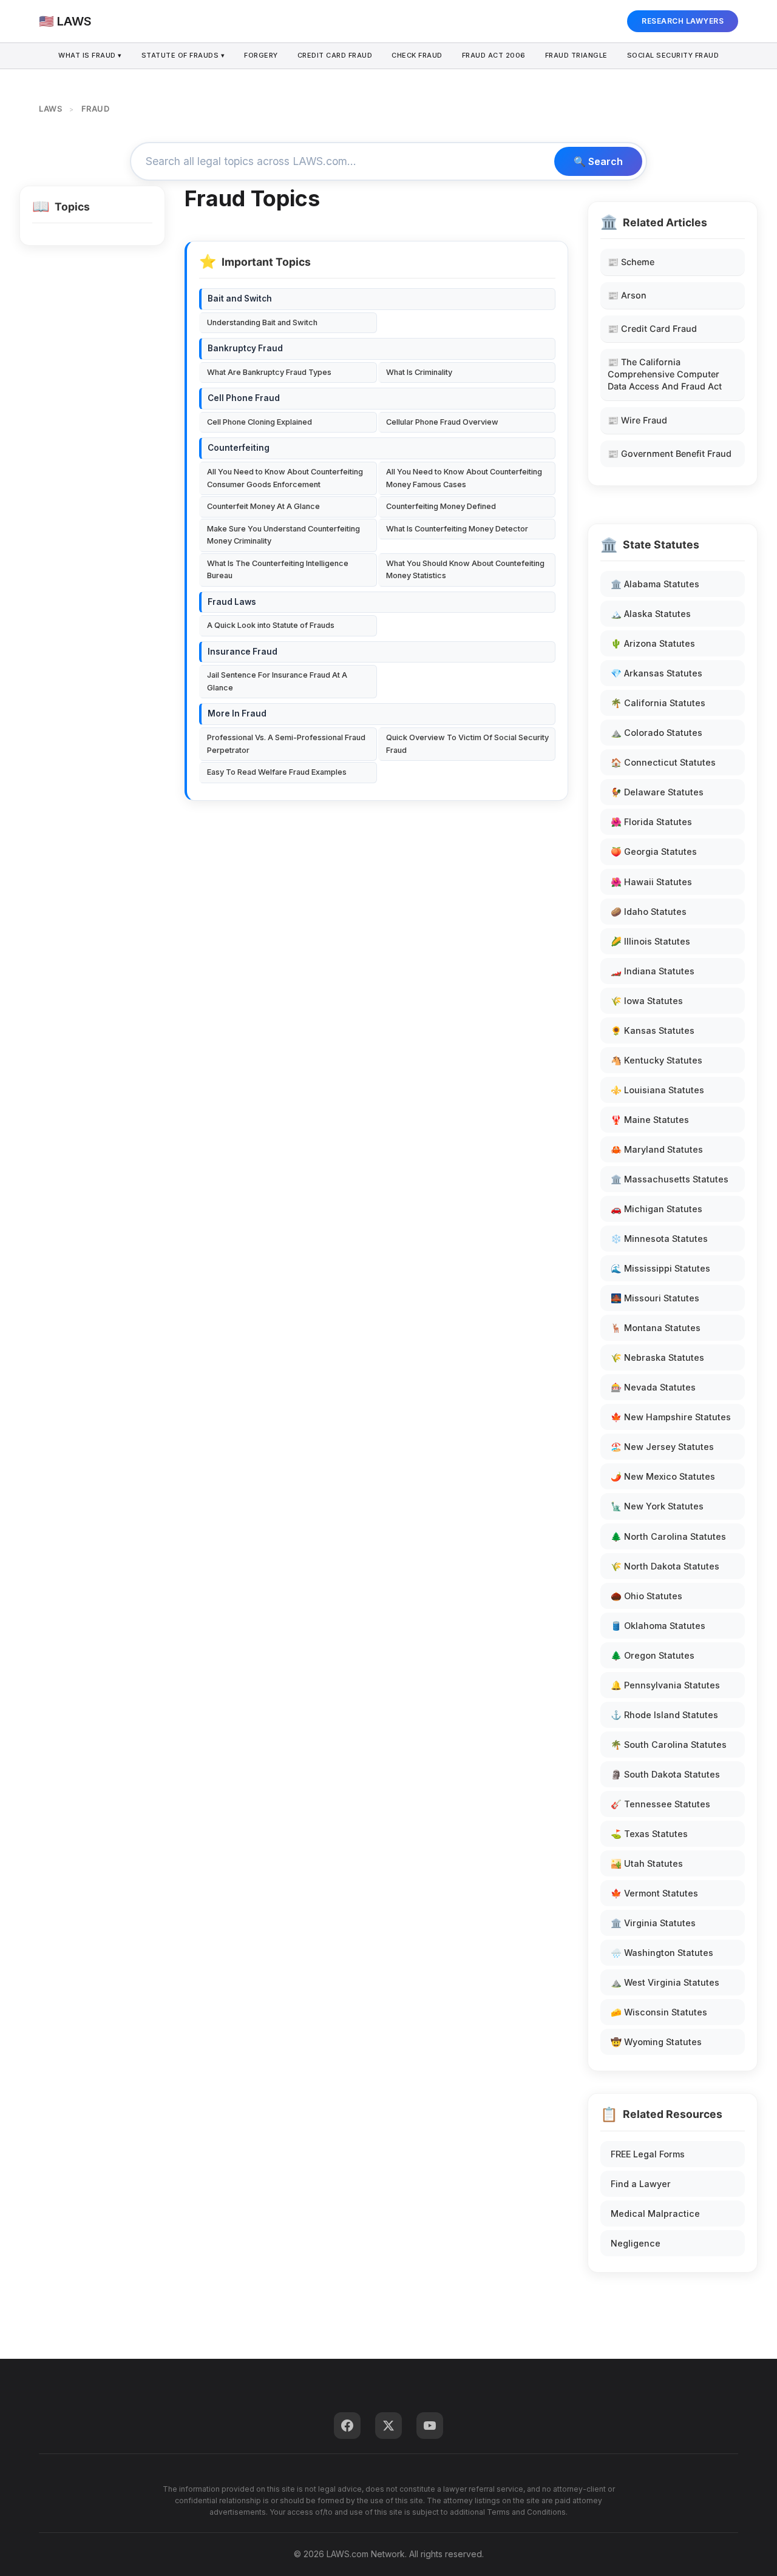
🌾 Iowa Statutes (647, 1001)
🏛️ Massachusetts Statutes (670, 1179)
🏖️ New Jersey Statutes (662, 1447)
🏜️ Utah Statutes (647, 1863)
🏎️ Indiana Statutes (653, 971)
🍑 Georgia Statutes (654, 851)
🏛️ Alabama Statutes (655, 584)
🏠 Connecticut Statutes (663, 762)
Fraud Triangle (576, 55)
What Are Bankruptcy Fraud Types (269, 372)
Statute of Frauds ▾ (183, 55)
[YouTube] (430, 2426)
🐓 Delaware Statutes (657, 792)
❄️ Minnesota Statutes (659, 1239)
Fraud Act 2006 (494, 55)
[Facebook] (347, 2426)
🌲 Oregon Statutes (653, 1655)
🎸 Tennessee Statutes (660, 1804)
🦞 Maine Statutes (650, 1120)
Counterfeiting (239, 448)
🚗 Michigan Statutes (657, 1209)
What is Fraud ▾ (90, 55)
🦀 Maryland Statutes (657, 1149)
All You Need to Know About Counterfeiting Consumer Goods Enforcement (285, 478)
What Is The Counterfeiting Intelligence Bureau (278, 569)
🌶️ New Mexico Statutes (663, 1476)
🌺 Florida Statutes (651, 822)
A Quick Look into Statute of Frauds (271, 625)
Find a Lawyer (641, 2184)
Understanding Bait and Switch (262, 322)
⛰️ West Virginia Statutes (665, 1982)
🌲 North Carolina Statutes (668, 1536)
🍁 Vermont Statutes (654, 1893)
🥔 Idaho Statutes (649, 912)
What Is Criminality (419, 372)
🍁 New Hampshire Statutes (671, 1417)
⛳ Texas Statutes (649, 1834)
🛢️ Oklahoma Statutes (658, 1626)
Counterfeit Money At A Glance (263, 506)
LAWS (50, 109)
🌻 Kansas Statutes (653, 1030)
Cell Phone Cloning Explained (260, 422)
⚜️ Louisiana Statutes (657, 1090)
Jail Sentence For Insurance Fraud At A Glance (277, 681)
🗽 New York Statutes (657, 1506)
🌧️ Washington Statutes (662, 1953)
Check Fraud (417, 55)
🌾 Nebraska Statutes (657, 1357)
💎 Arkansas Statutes (657, 673)
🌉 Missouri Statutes (655, 1298)
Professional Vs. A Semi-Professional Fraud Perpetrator (286, 743)
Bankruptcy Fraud (245, 348)
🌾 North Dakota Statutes (665, 1566)
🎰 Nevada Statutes (653, 1387)
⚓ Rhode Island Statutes (664, 1715)
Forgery (261, 55)
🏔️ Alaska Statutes (651, 614)
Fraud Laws (232, 602)
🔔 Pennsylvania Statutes (665, 1685)
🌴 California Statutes (658, 703)
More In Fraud (237, 713)
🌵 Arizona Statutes (653, 643)
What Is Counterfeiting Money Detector (457, 529)
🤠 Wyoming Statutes (656, 2042)
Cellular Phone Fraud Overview (442, 422)
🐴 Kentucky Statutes (657, 1060)
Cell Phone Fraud (244, 398)
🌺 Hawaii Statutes (651, 882)
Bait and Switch (240, 298)
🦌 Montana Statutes (656, 1328)
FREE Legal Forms (648, 2154)
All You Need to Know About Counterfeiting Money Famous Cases (464, 478)
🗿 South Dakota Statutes (665, 1774)
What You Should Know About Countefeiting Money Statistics (465, 569)
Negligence (636, 2243)
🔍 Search (598, 161)
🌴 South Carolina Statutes (669, 1745)
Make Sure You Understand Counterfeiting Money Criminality (283, 535)
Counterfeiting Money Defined (441, 506)
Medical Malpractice (655, 2214)
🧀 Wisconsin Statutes (659, 2012)
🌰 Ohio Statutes (646, 1596)
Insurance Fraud (243, 652)
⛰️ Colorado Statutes (657, 733)
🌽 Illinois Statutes (650, 941)
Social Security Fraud (673, 55)
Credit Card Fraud (335, 55)
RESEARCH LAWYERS (683, 21)
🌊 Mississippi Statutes (660, 1268)
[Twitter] (388, 2426)
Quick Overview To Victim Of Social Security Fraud (467, 743)
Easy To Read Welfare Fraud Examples (277, 772)
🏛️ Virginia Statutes (653, 1923)
